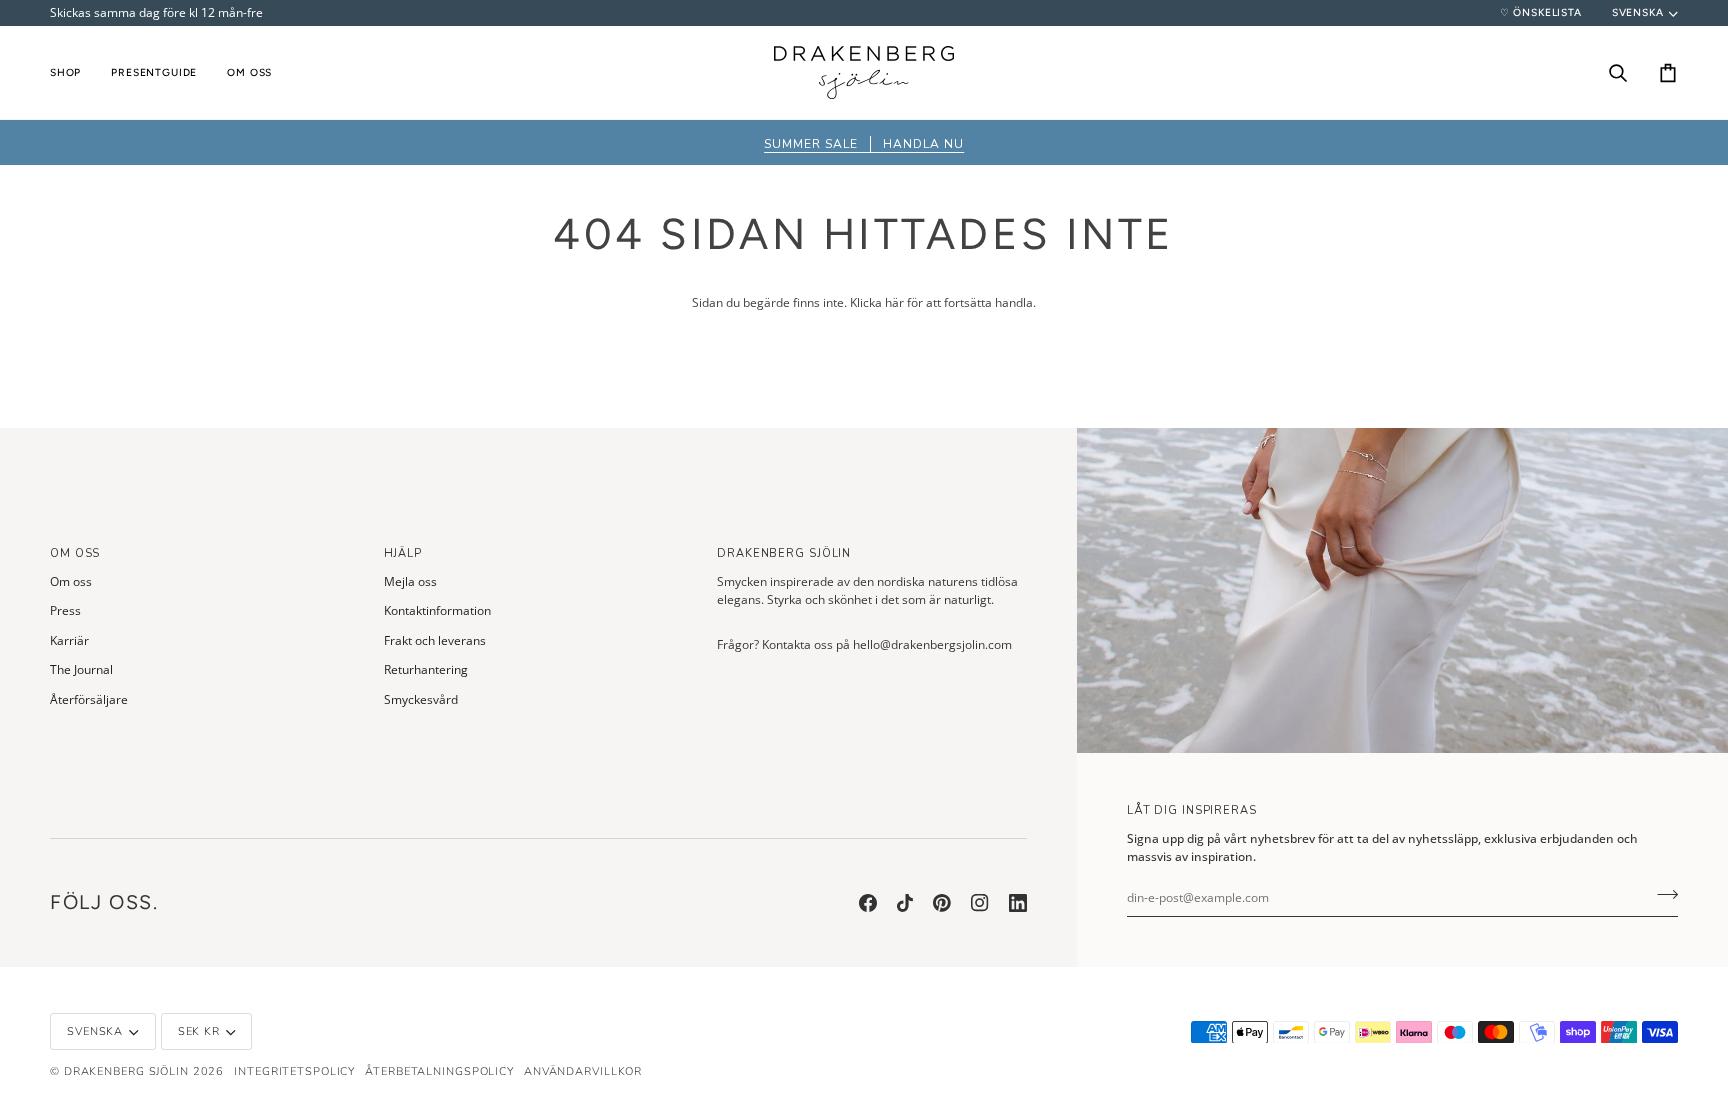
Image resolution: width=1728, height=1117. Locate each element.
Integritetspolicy (294, 1071)
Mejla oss (410, 581)
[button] (73, 72)
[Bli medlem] (1661, 895)
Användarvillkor (583, 1071)
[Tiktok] (905, 903)
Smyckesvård (421, 699)
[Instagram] (980, 903)
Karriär (69, 640)
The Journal (81, 669)
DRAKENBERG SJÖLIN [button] (784, 553)
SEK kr (199, 1031)
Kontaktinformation (437, 610)
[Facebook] (868, 903)
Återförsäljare (89, 699)
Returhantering (426, 669)
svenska (1638, 12)
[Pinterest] (942, 903)
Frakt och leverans (435, 640)
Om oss (71, 581)
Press (65, 610)
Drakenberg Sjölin (126, 1071)
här (894, 302)
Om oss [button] (75, 553)
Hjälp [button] (403, 553)
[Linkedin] (1018, 903)
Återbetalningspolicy (439, 1071)
